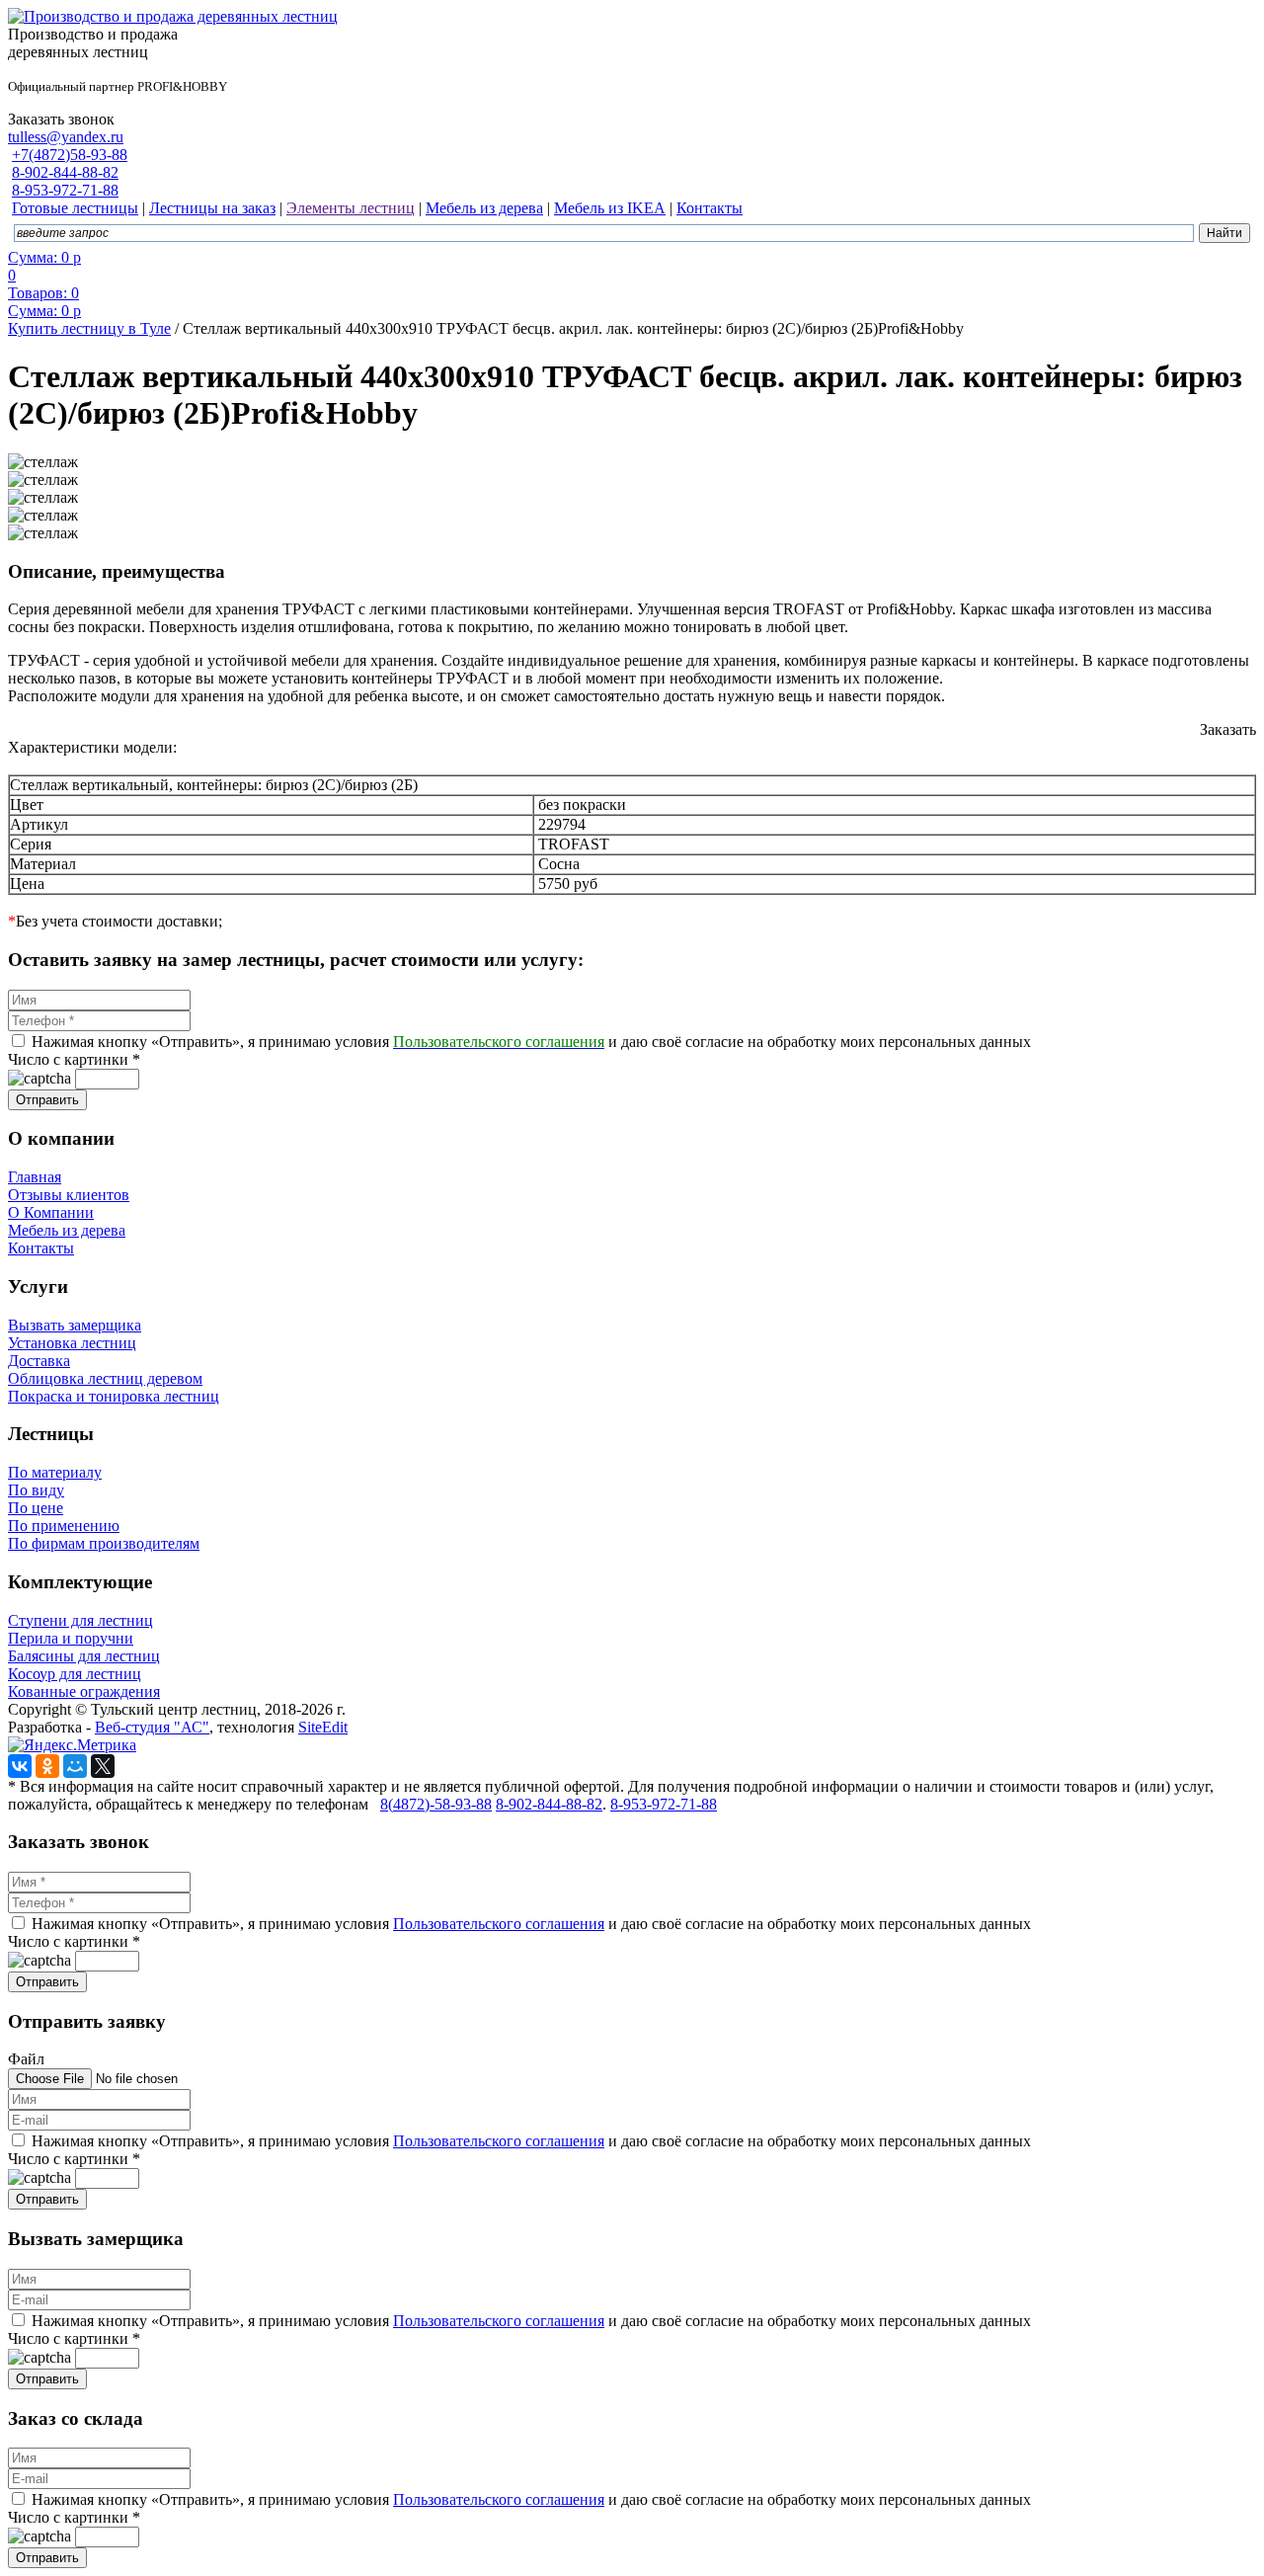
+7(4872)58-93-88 (70, 155)
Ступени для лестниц (80, 1620)
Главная (35, 1177)
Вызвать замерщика (75, 1325)
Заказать (1228, 729)
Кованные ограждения (84, 1691)
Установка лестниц (72, 1343)
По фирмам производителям (104, 1543)
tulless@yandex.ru (66, 137)
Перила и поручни (71, 1638)
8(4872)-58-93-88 (436, 1804)
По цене (36, 1508)
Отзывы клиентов (69, 1195)
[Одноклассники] (47, 1766)
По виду (36, 1490)
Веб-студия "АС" (152, 1727)
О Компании (51, 1212)
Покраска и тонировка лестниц (114, 1396)
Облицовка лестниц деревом (105, 1378)
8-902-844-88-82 (65, 172)
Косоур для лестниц (75, 1674)
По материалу (55, 1472)
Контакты (41, 1248)
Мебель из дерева (67, 1230)
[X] (103, 1766)
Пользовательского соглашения (499, 1924)
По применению (64, 1526)
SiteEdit (323, 1727)
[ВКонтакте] (20, 1766)
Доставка (39, 1361)
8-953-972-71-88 (65, 190)
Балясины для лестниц (84, 1656)
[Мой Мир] (75, 1766)
